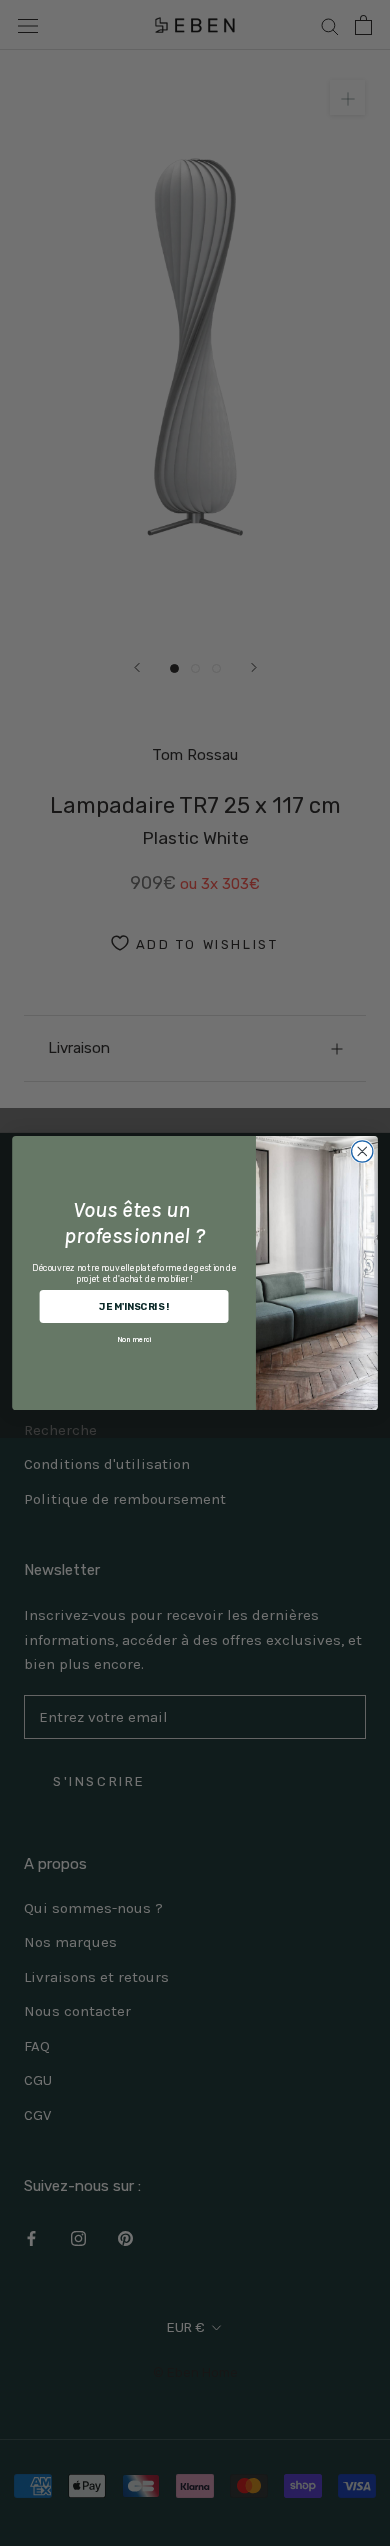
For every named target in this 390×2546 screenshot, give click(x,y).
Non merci (134, 1339)
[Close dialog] (362, 1151)
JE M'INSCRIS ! (134, 1306)
